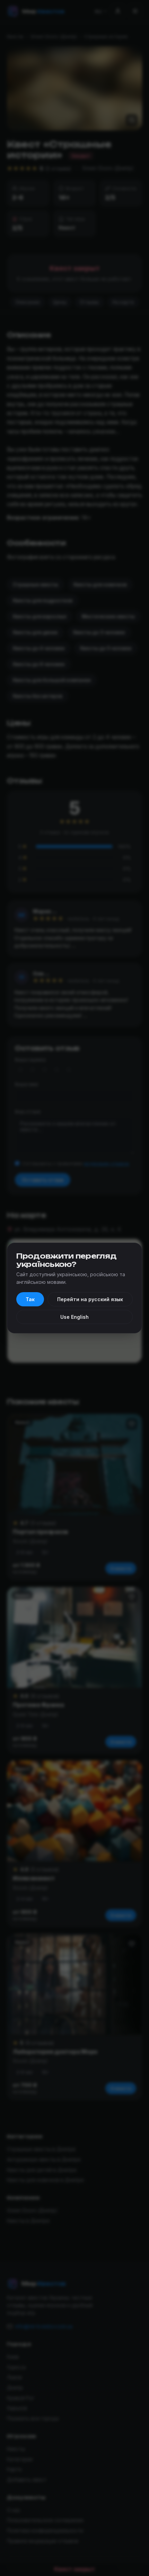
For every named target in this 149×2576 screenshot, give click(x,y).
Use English (74, 1317)
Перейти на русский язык (90, 1299)
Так (30, 1299)
